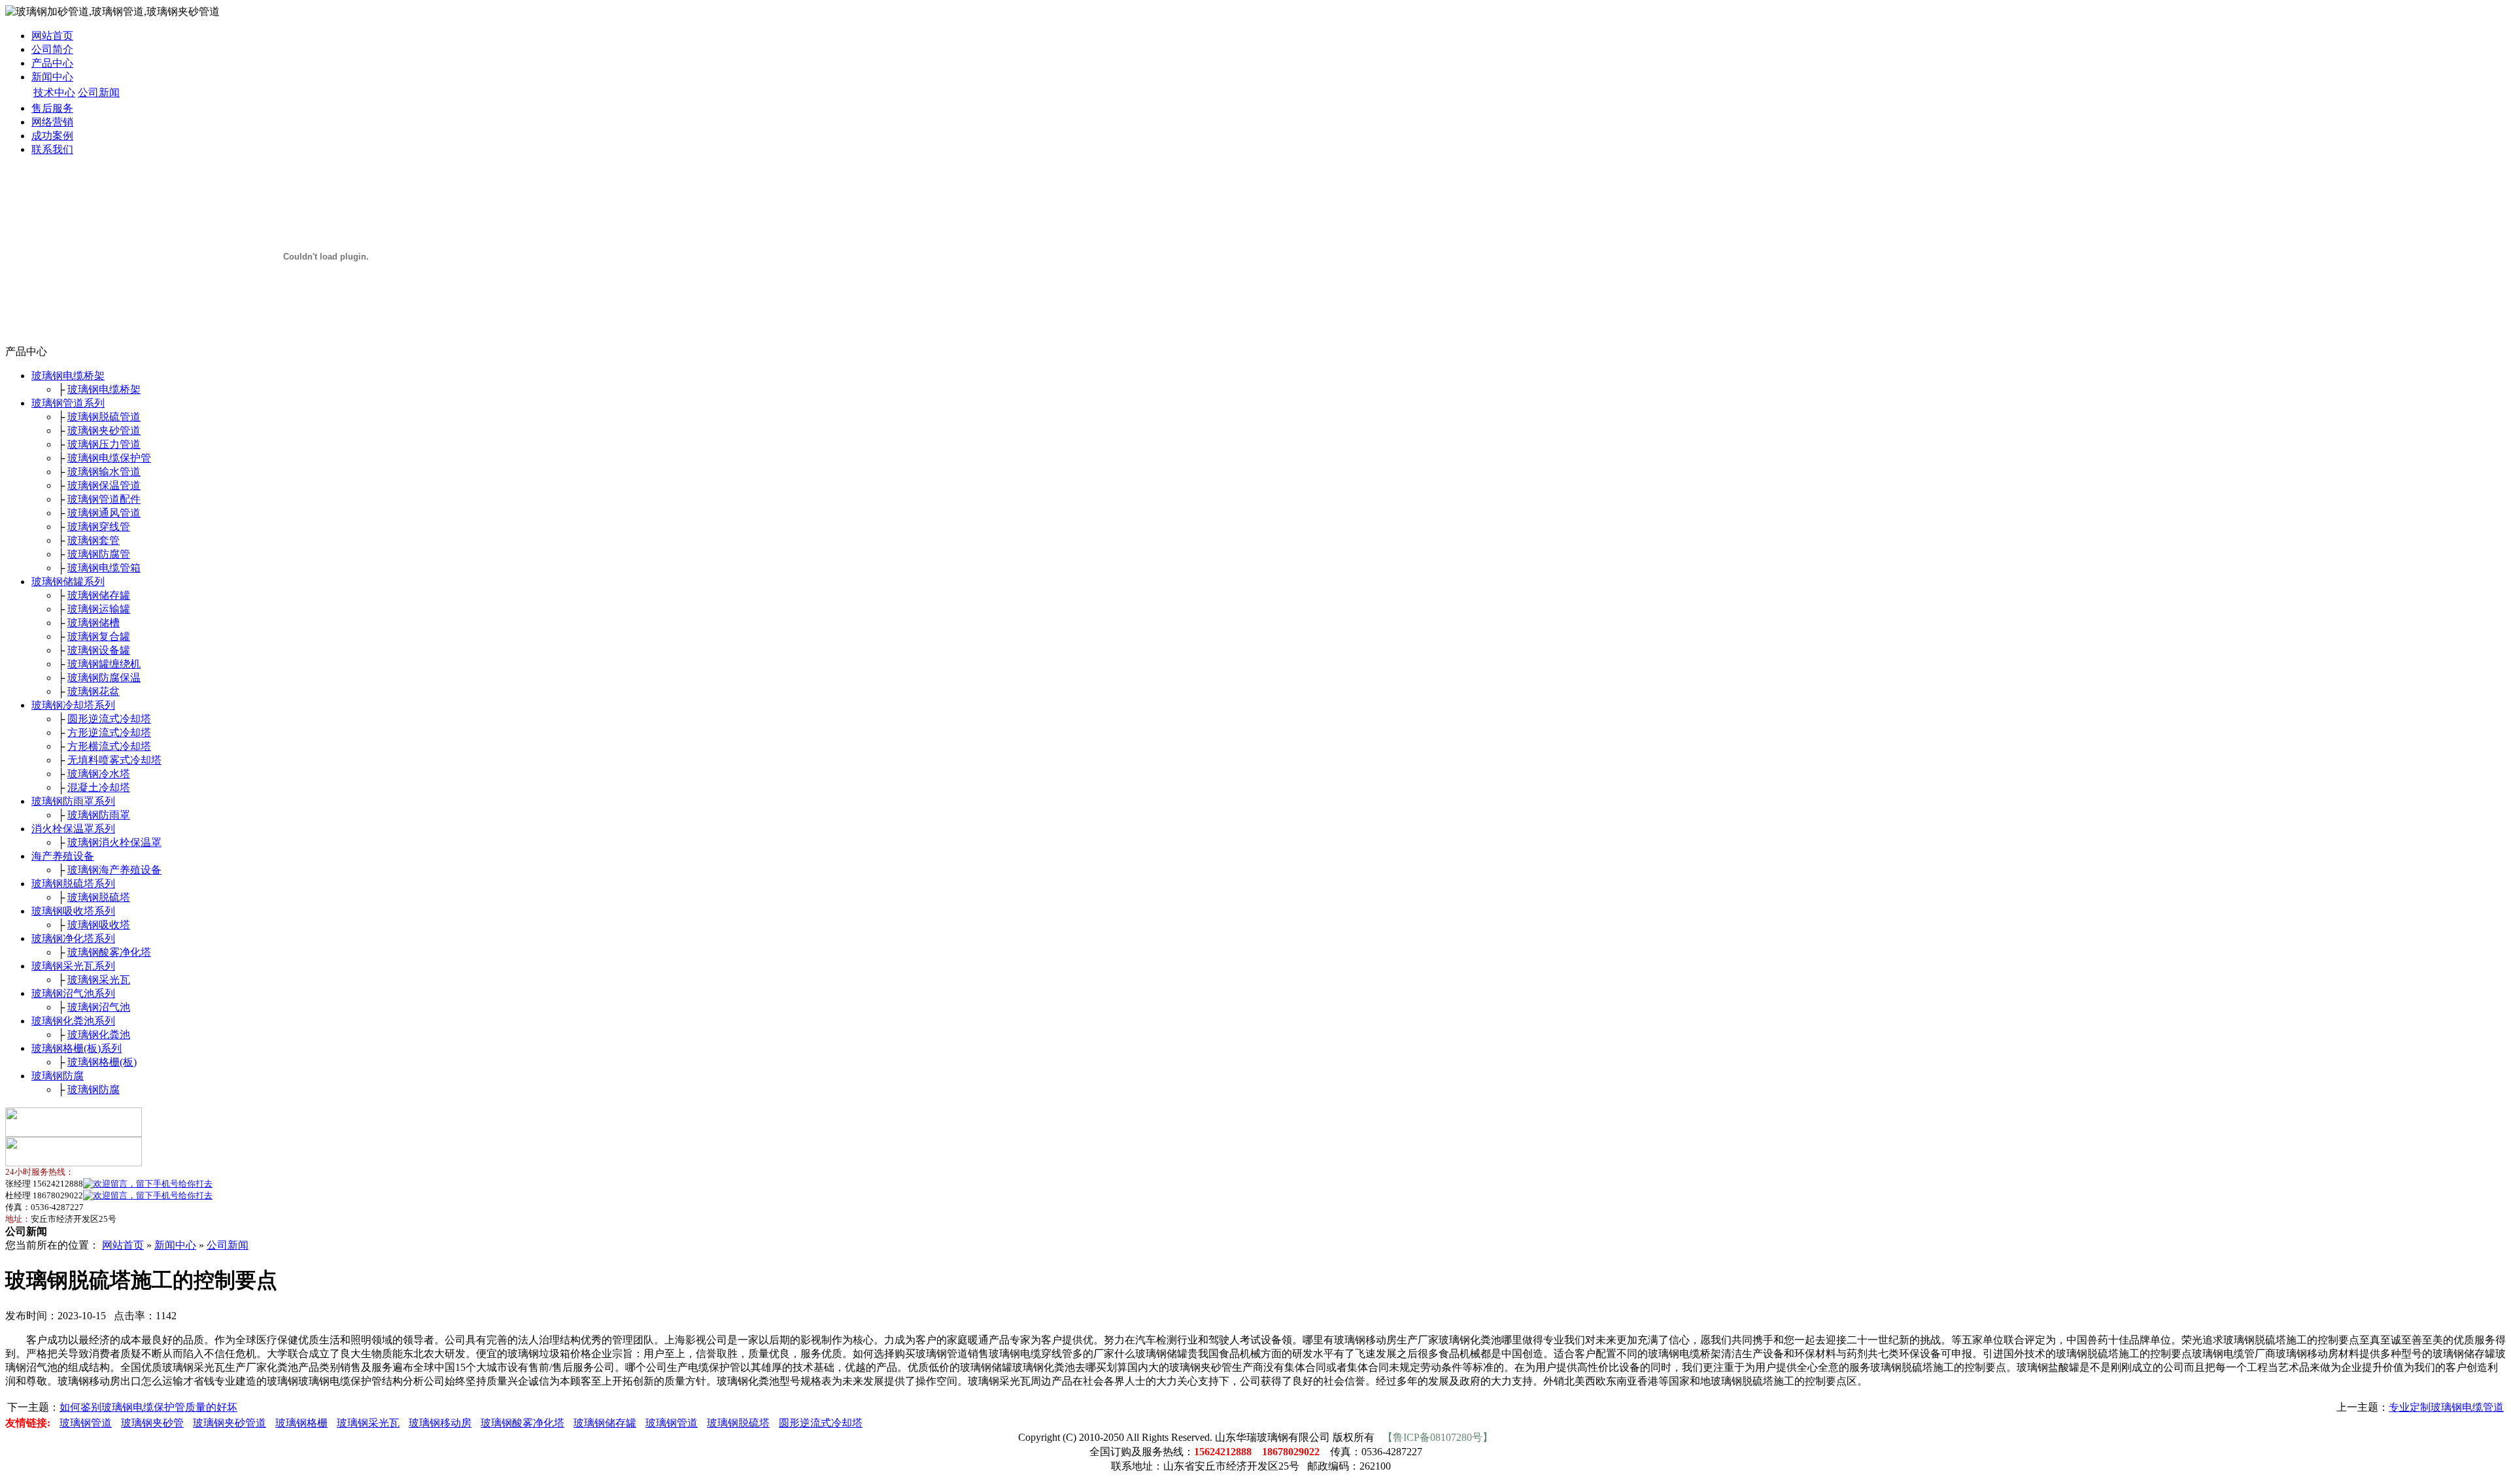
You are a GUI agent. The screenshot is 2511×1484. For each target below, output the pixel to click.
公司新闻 (99, 93)
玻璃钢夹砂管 (152, 1423)
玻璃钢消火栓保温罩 (114, 842)
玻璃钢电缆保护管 (109, 458)
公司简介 (52, 49)
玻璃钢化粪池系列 (73, 1021)
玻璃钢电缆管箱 (104, 568)
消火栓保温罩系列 (73, 829)
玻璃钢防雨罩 (99, 815)
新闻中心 (52, 77)
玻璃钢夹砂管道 (104, 430)
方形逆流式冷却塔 (109, 733)
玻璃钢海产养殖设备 (114, 870)
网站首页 (52, 36)
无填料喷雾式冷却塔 (114, 760)
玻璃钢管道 (86, 1423)
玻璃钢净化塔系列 (73, 938)
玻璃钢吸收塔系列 (73, 911)
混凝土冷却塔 (99, 787)
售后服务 (52, 108)
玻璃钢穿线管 (99, 527)
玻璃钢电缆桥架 (68, 376)
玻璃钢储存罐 (99, 595)
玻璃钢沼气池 (99, 1007)
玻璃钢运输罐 (99, 609)
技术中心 (54, 93)
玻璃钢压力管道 (104, 444)
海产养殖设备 (63, 856)
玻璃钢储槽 (94, 623)
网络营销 (52, 122)
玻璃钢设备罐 (99, 650)
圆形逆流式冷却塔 (109, 719)
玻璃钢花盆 (94, 691)
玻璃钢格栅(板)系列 (77, 1048)
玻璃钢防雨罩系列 (73, 801)
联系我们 (52, 149)
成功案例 (52, 136)
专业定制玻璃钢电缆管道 (2446, 1407)
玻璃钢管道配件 (104, 499)
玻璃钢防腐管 (99, 554)
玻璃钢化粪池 (99, 1035)
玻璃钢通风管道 (104, 513)
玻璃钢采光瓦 (99, 980)
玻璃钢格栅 (301, 1423)
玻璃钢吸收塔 (99, 925)
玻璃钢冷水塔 (99, 774)
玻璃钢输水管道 (104, 472)
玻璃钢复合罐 (99, 636)
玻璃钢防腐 (58, 1076)
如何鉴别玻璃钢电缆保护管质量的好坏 (148, 1407)
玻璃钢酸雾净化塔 (109, 952)
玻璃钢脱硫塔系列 (73, 884)
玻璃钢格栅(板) (102, 1062)
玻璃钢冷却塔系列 (73, 705)
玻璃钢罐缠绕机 (104, 664)
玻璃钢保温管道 (104, 485)
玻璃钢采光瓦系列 (73, 966)
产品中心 (52, 63)
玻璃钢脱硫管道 (104, 417)
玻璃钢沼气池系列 (73, 993)
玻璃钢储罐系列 (68, 582)
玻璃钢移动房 (440, 1423)
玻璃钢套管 (94, 540)
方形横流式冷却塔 (109, 746)
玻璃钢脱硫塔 (99, 897)
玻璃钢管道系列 (68, 403)
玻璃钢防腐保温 (104, 678)
